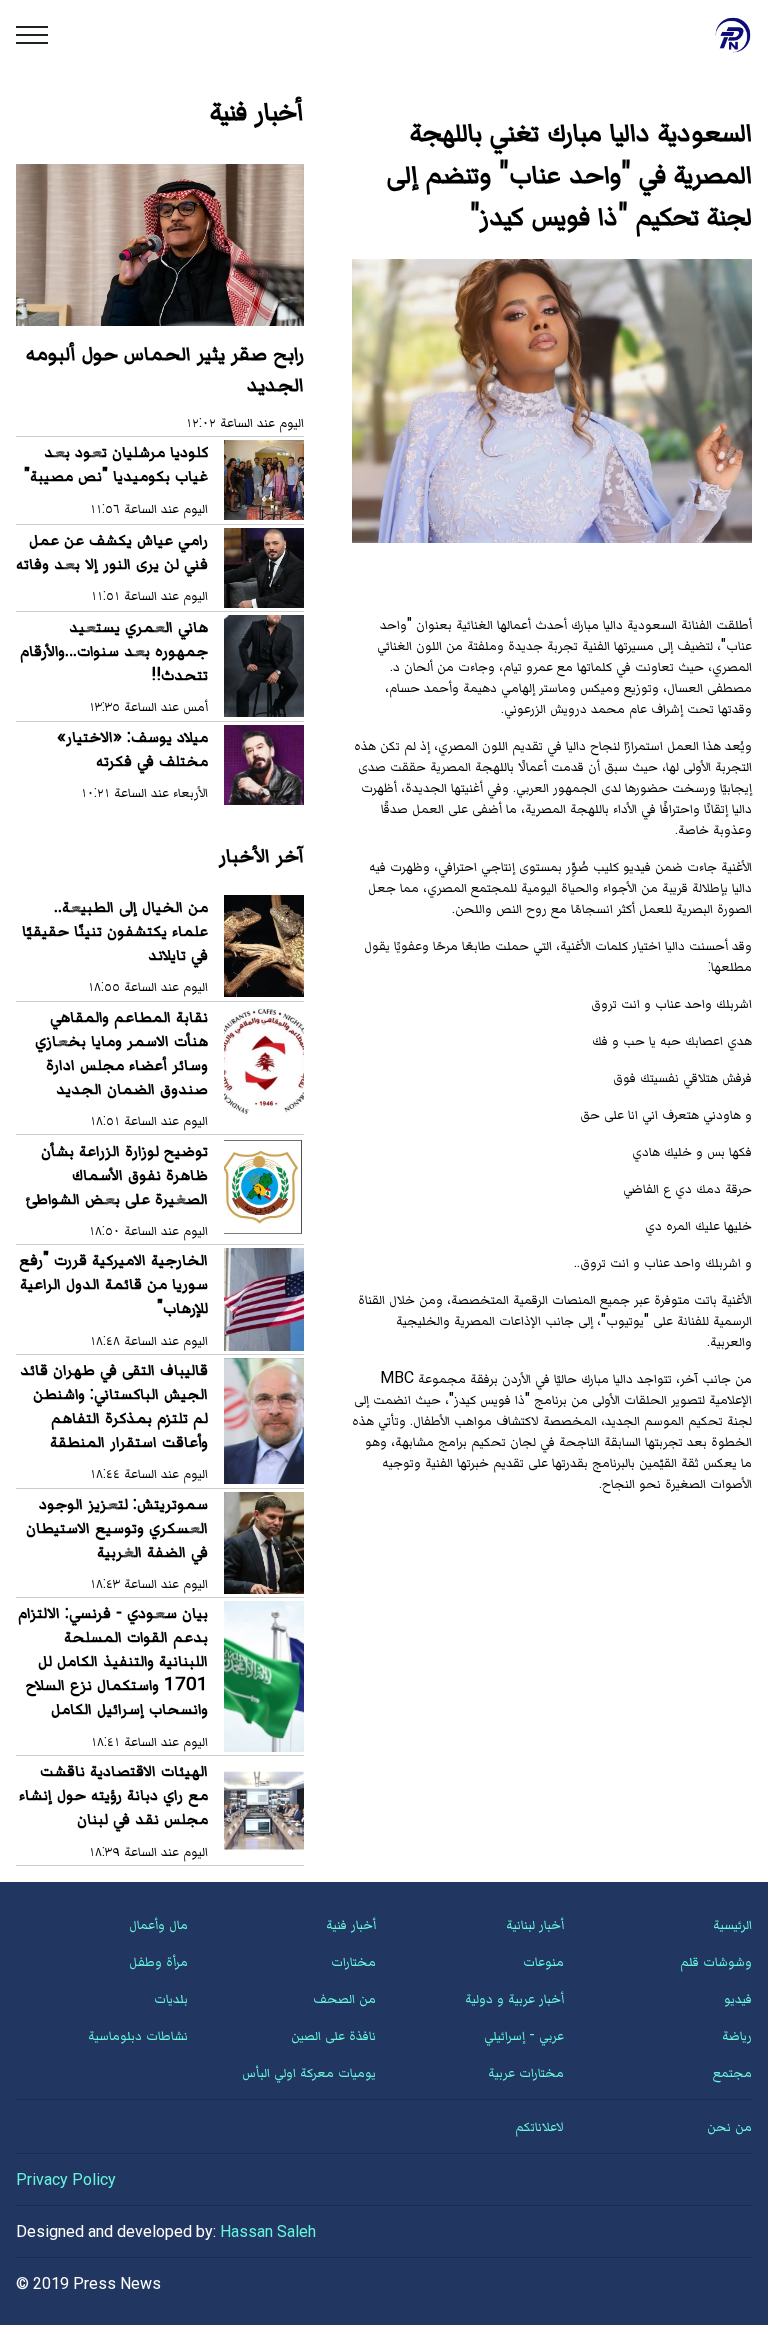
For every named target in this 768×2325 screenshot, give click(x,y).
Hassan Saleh (268, 2231)
